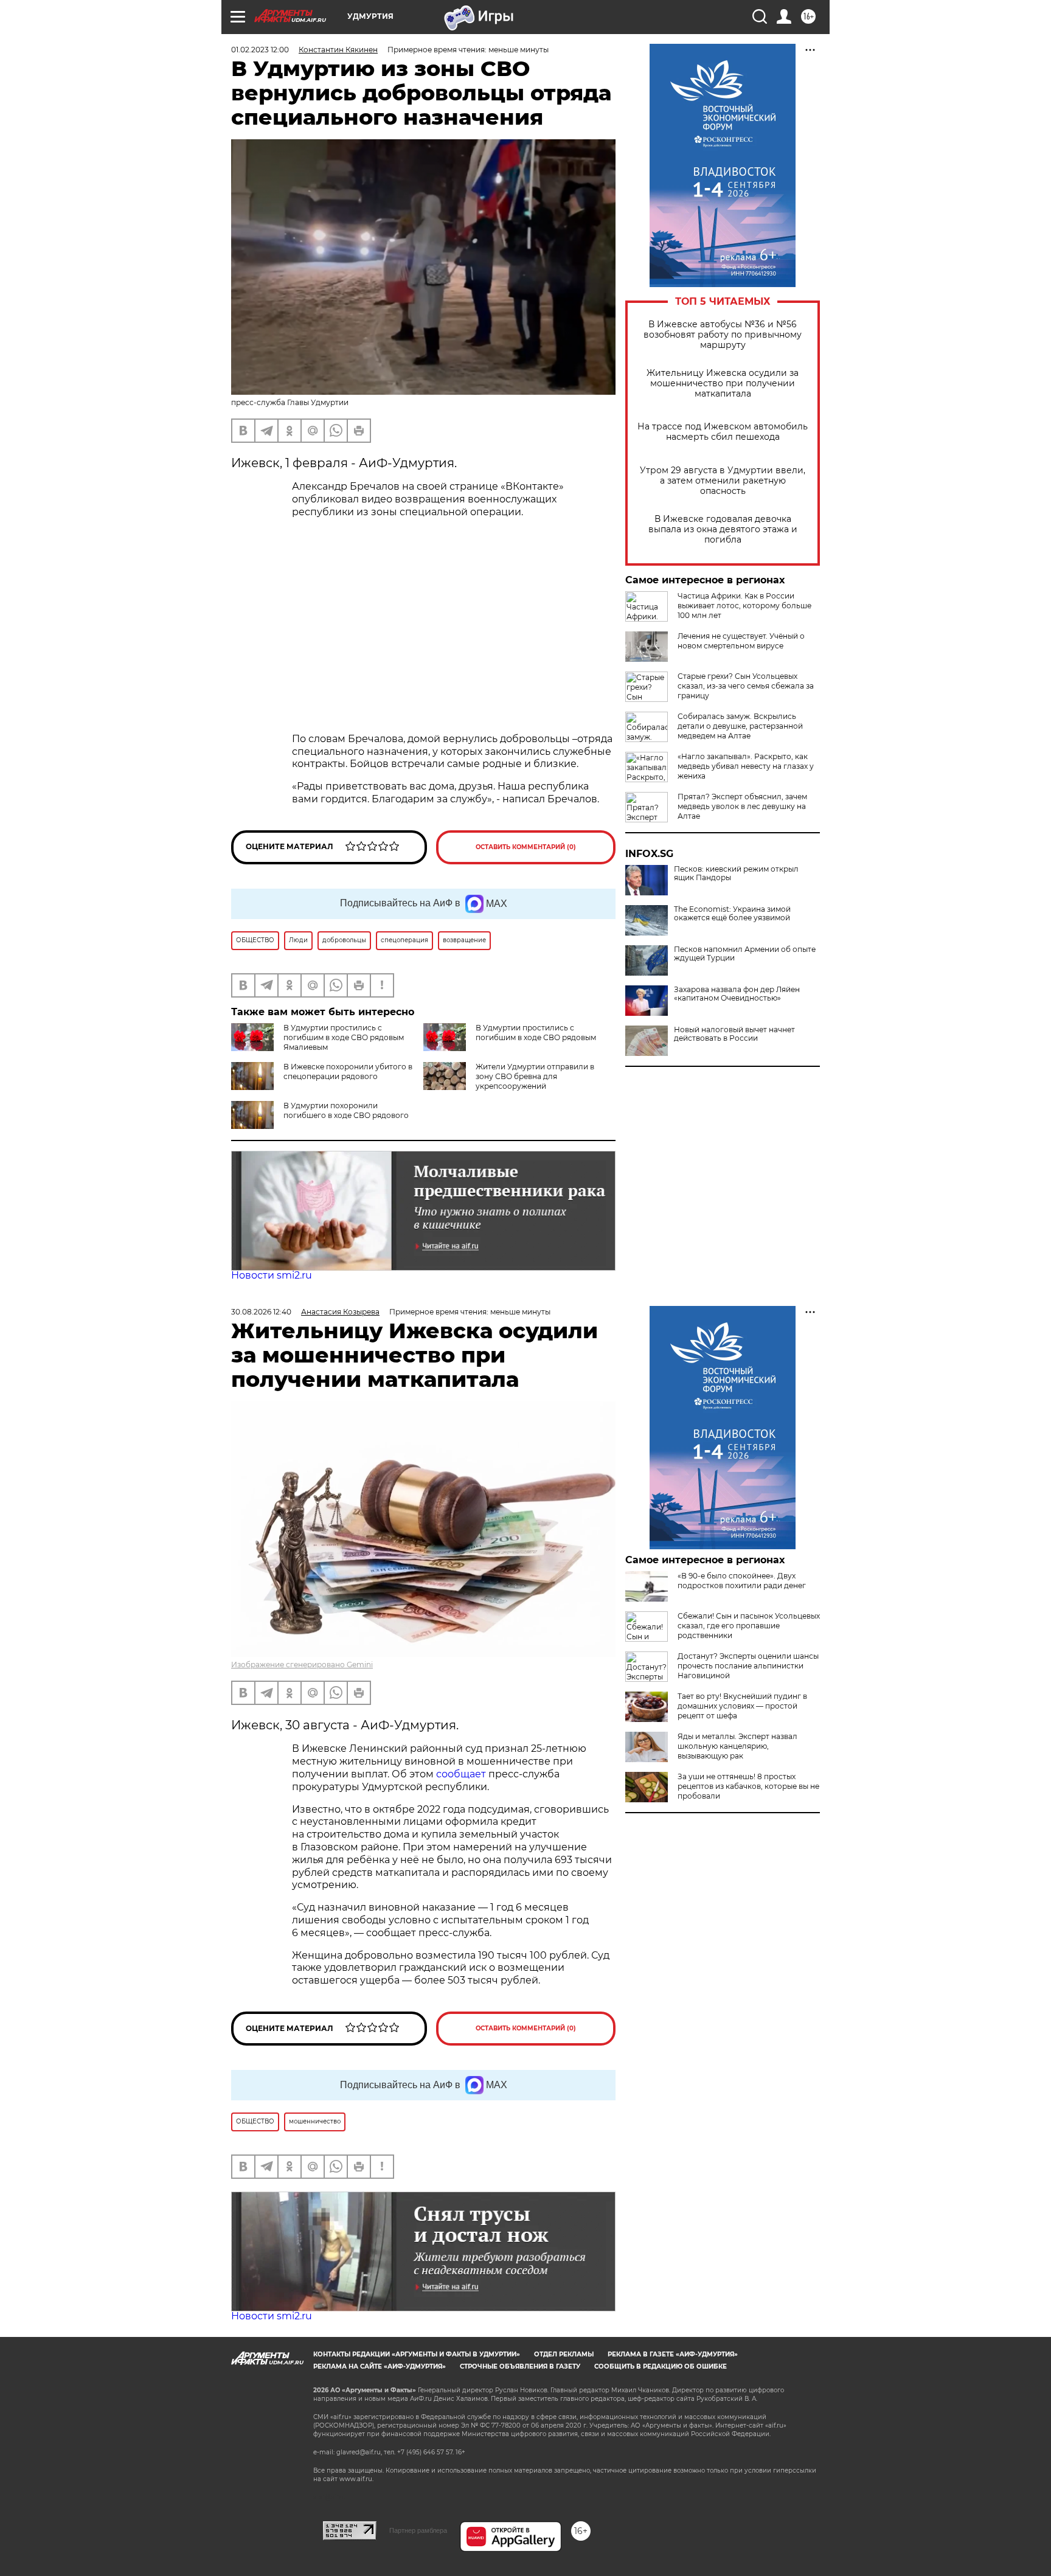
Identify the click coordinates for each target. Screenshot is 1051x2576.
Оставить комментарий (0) (526, 847)
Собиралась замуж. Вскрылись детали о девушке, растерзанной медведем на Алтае (740, 726)
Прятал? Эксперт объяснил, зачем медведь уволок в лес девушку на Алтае (742, 806)
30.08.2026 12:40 (261, 1312)
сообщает (462, 1774)
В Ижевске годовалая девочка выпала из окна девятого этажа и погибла (723, 529)
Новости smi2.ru (272, 1275)
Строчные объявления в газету (520, 2366)
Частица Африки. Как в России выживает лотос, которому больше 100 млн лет (744, 606)
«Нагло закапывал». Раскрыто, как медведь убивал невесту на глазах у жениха (746, 766)
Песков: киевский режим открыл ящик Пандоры (736, 873)
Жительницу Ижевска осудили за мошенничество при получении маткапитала (723, 384)
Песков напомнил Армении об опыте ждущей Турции (745, 954)
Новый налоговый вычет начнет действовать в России (734, 1034)
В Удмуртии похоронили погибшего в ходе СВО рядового (346, 1110)
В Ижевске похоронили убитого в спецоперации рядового (348, 1071)
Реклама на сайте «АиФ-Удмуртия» (380, 2366)
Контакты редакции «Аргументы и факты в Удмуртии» (417, 2354)
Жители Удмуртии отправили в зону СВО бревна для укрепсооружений (535, 1076)
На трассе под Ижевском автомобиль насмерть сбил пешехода (723, 432)
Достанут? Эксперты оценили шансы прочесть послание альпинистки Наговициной (748, 1666)
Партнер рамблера (418, 2530)
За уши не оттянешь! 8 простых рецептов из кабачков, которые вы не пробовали (748, 1786)
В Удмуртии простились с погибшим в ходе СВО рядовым (536, 1033)
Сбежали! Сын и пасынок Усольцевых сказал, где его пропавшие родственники (749, 1626)
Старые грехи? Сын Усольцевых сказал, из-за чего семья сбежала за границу (746, 686)
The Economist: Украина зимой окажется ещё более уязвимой (732, 914)
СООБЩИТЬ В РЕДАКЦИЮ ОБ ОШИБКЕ (661, 2366)
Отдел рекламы (564, 2354)
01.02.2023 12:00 (260, 50)
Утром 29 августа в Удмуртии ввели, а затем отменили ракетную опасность (723, 481)
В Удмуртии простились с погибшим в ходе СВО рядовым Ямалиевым (344, 1037)
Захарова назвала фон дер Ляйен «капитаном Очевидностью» (737, 994)
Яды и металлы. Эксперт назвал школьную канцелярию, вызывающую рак (737, 1746)
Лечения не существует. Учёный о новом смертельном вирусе (741, 641)
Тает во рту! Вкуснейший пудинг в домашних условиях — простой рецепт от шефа (742, 1706)
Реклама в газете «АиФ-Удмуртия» (673, 2354)
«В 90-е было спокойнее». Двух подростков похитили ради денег (742, 1581)
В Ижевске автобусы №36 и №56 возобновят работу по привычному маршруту (723, 335)
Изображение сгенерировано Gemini (302, 1665)
